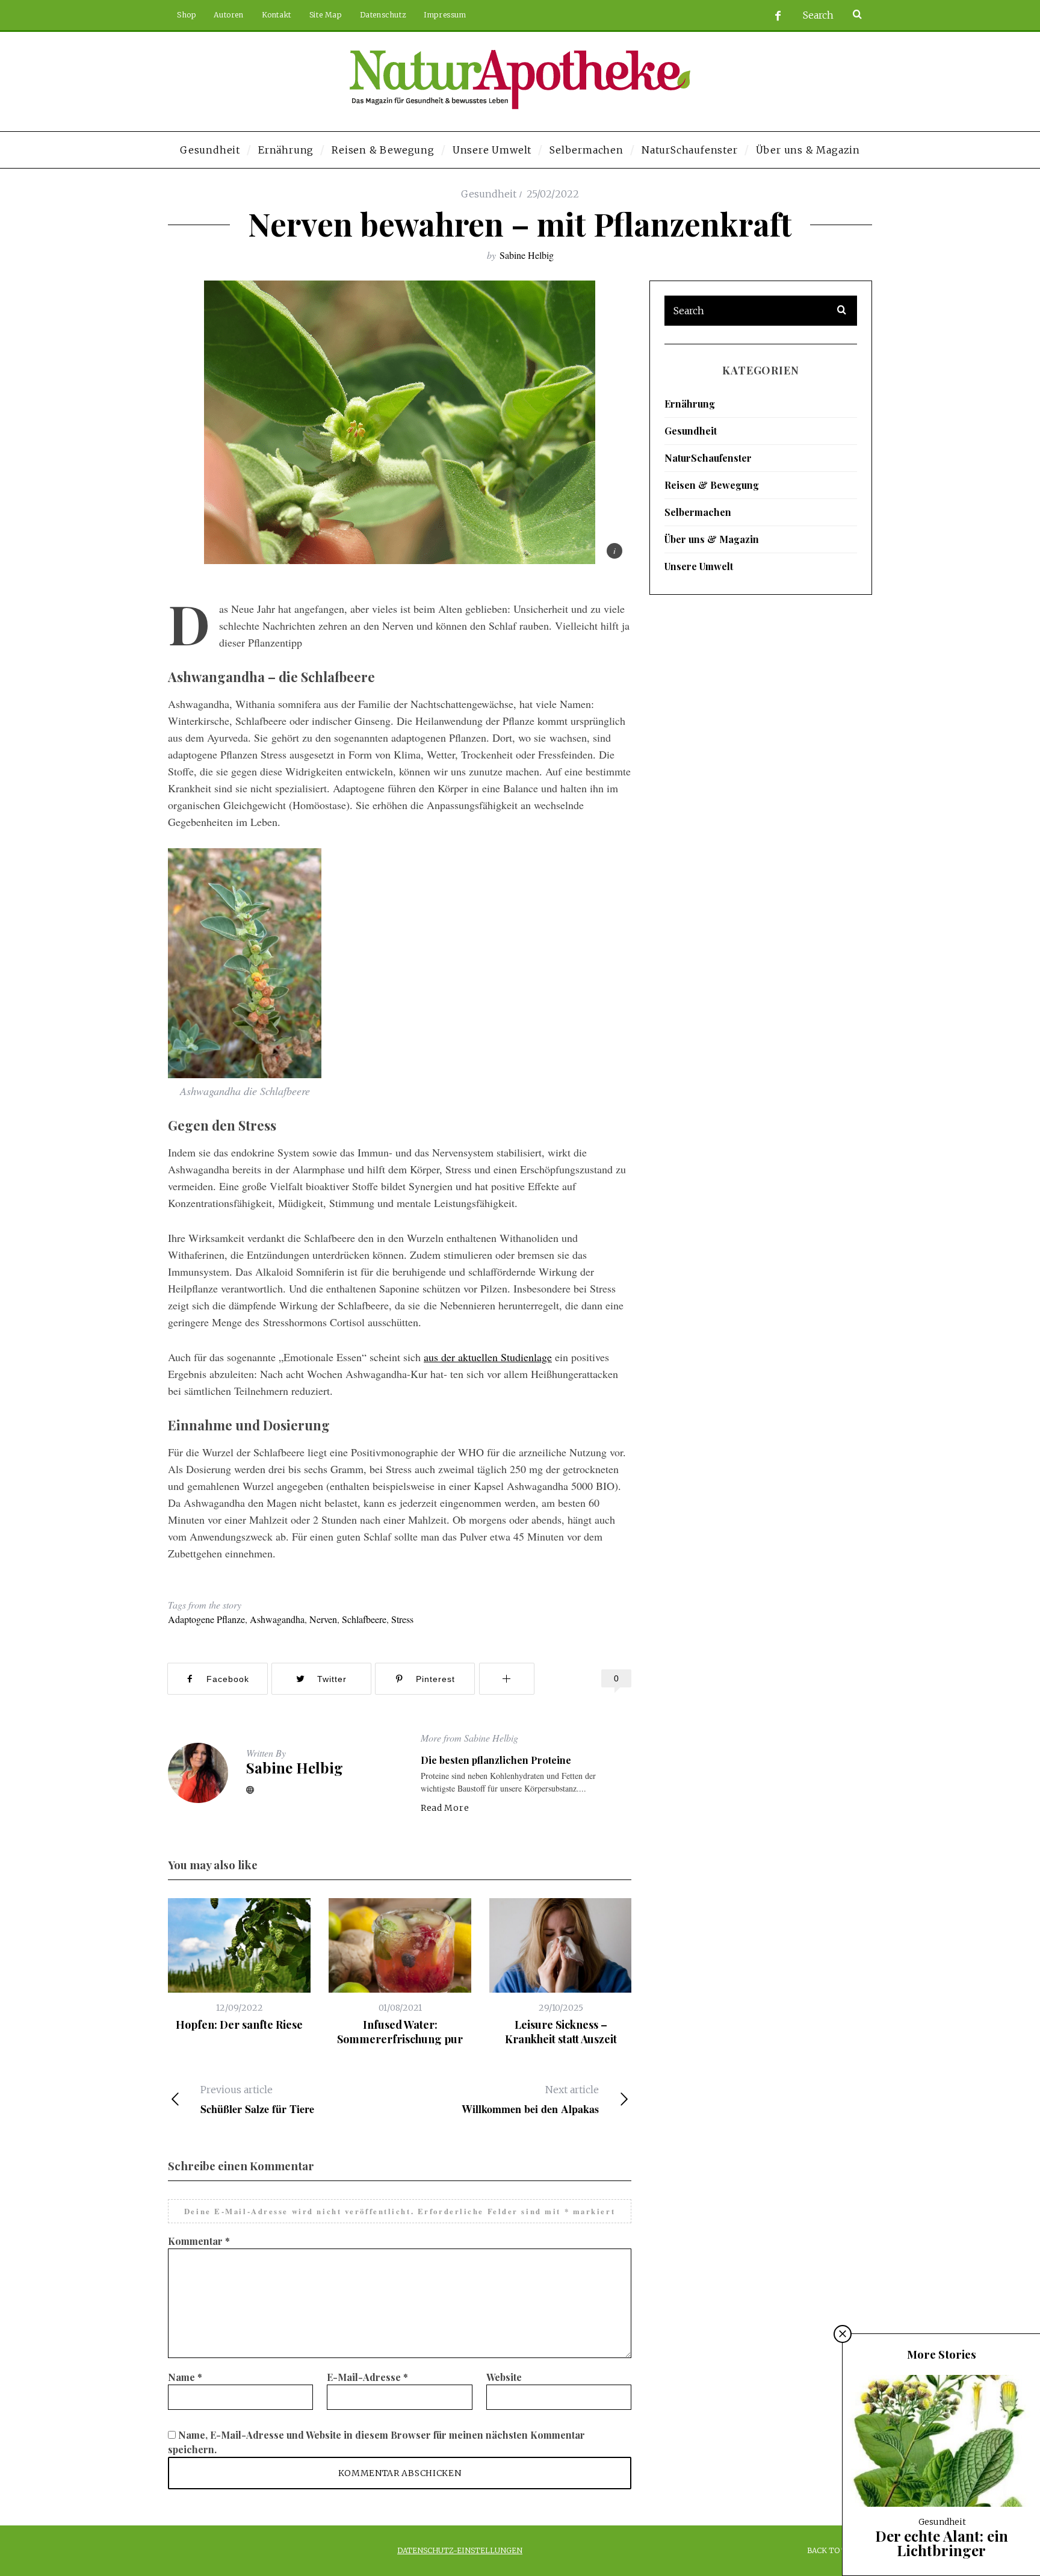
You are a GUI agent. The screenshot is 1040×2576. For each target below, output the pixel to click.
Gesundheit (489, 194)
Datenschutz (383, 15)
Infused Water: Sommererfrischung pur (400, 2032)
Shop (186, 15)
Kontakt (277, 15)
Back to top (833, 2550)
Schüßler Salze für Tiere (257, 2100)
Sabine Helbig (527, 255)
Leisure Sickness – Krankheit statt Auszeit (561, 2032)
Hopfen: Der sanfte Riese (239, 2025)
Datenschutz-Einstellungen (460, 2550)
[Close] (843, 2334)
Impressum (445, 15)
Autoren (228, 15)
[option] (239, 1965)
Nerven (323, 1619)
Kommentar (199, 2241)
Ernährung (690, 404)
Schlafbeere (364, 1619)
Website (504, 2377)
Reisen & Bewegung (712, 485)
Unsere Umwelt (699, 566)
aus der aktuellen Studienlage (488, 1357)
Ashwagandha (277, 1619)
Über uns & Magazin (712, 539)
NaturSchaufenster (708, 458)
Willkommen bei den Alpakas (530, 2100)
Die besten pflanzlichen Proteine (496, 1760)
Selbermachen (698, 512)
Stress (402, 1619)
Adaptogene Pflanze (206, 1619)
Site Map (326, 15)
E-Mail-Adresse (367, 2377)
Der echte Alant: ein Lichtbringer (942, 2543)
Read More (445, 1808)
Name (185, 2377)
